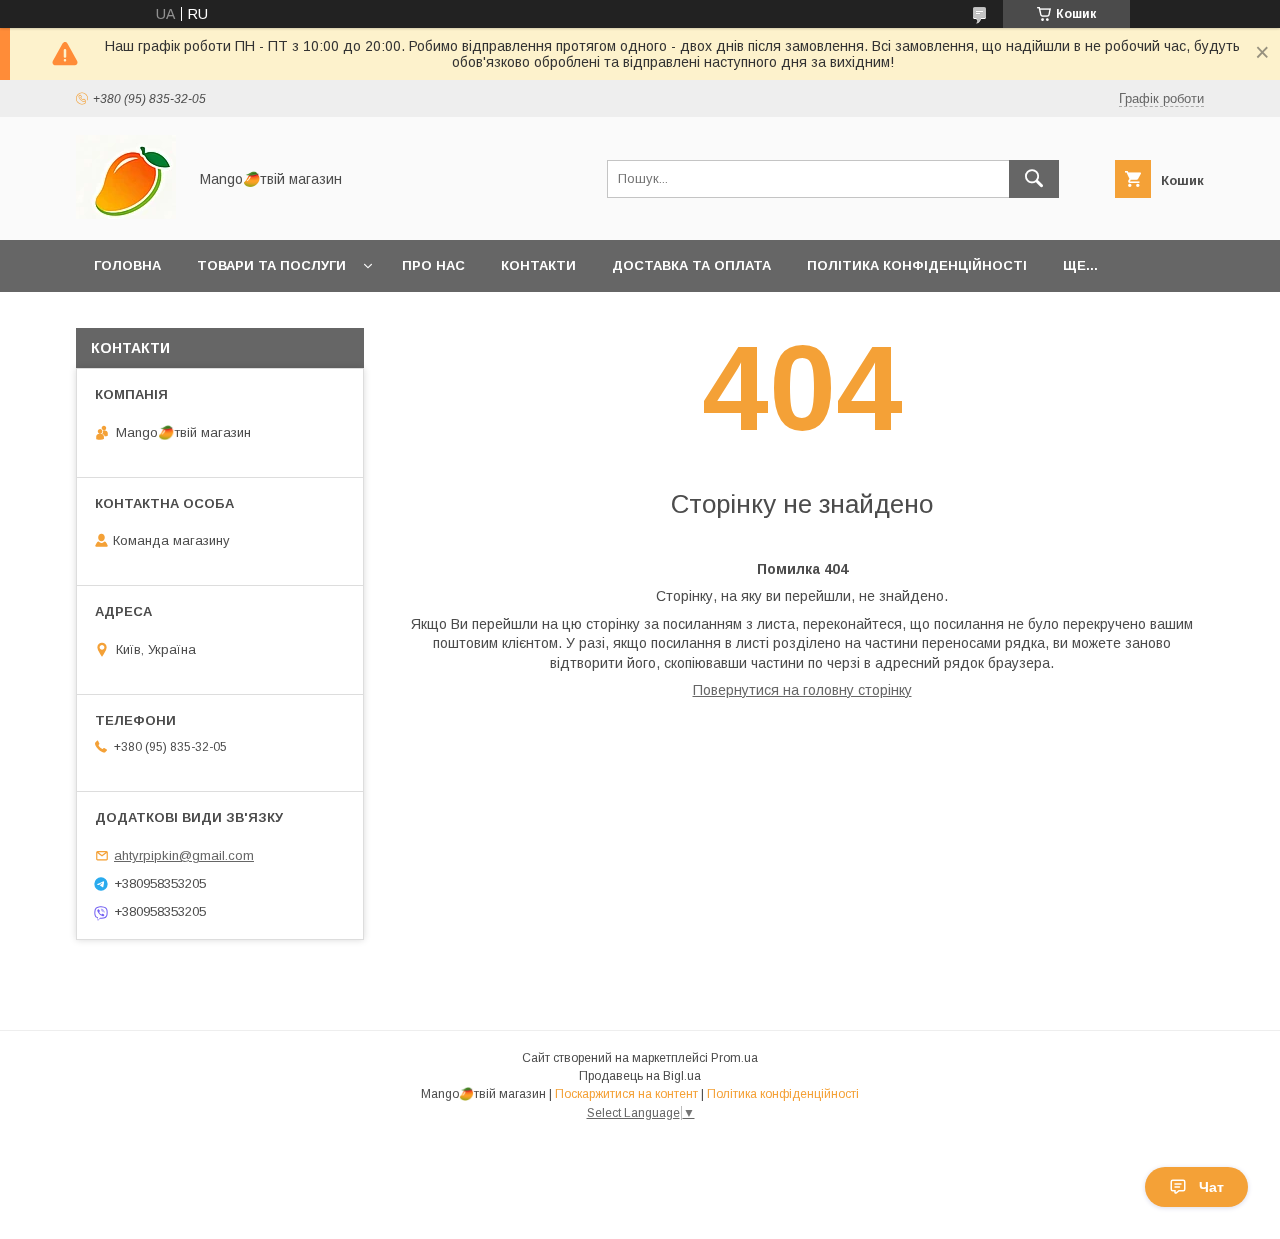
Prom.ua (734, 1058)
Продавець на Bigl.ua (640, 1076)
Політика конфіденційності (917, 265)
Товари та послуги (271, 265)
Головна (127, 265)
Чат (1211, 1187)
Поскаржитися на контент (626, 1094)
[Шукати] (1034, 179)
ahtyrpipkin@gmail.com (184, 855)
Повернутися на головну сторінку (802, 690)
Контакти (538, 265)
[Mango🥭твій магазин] (126, 214)
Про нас (433, 265)
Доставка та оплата (691, 265)
